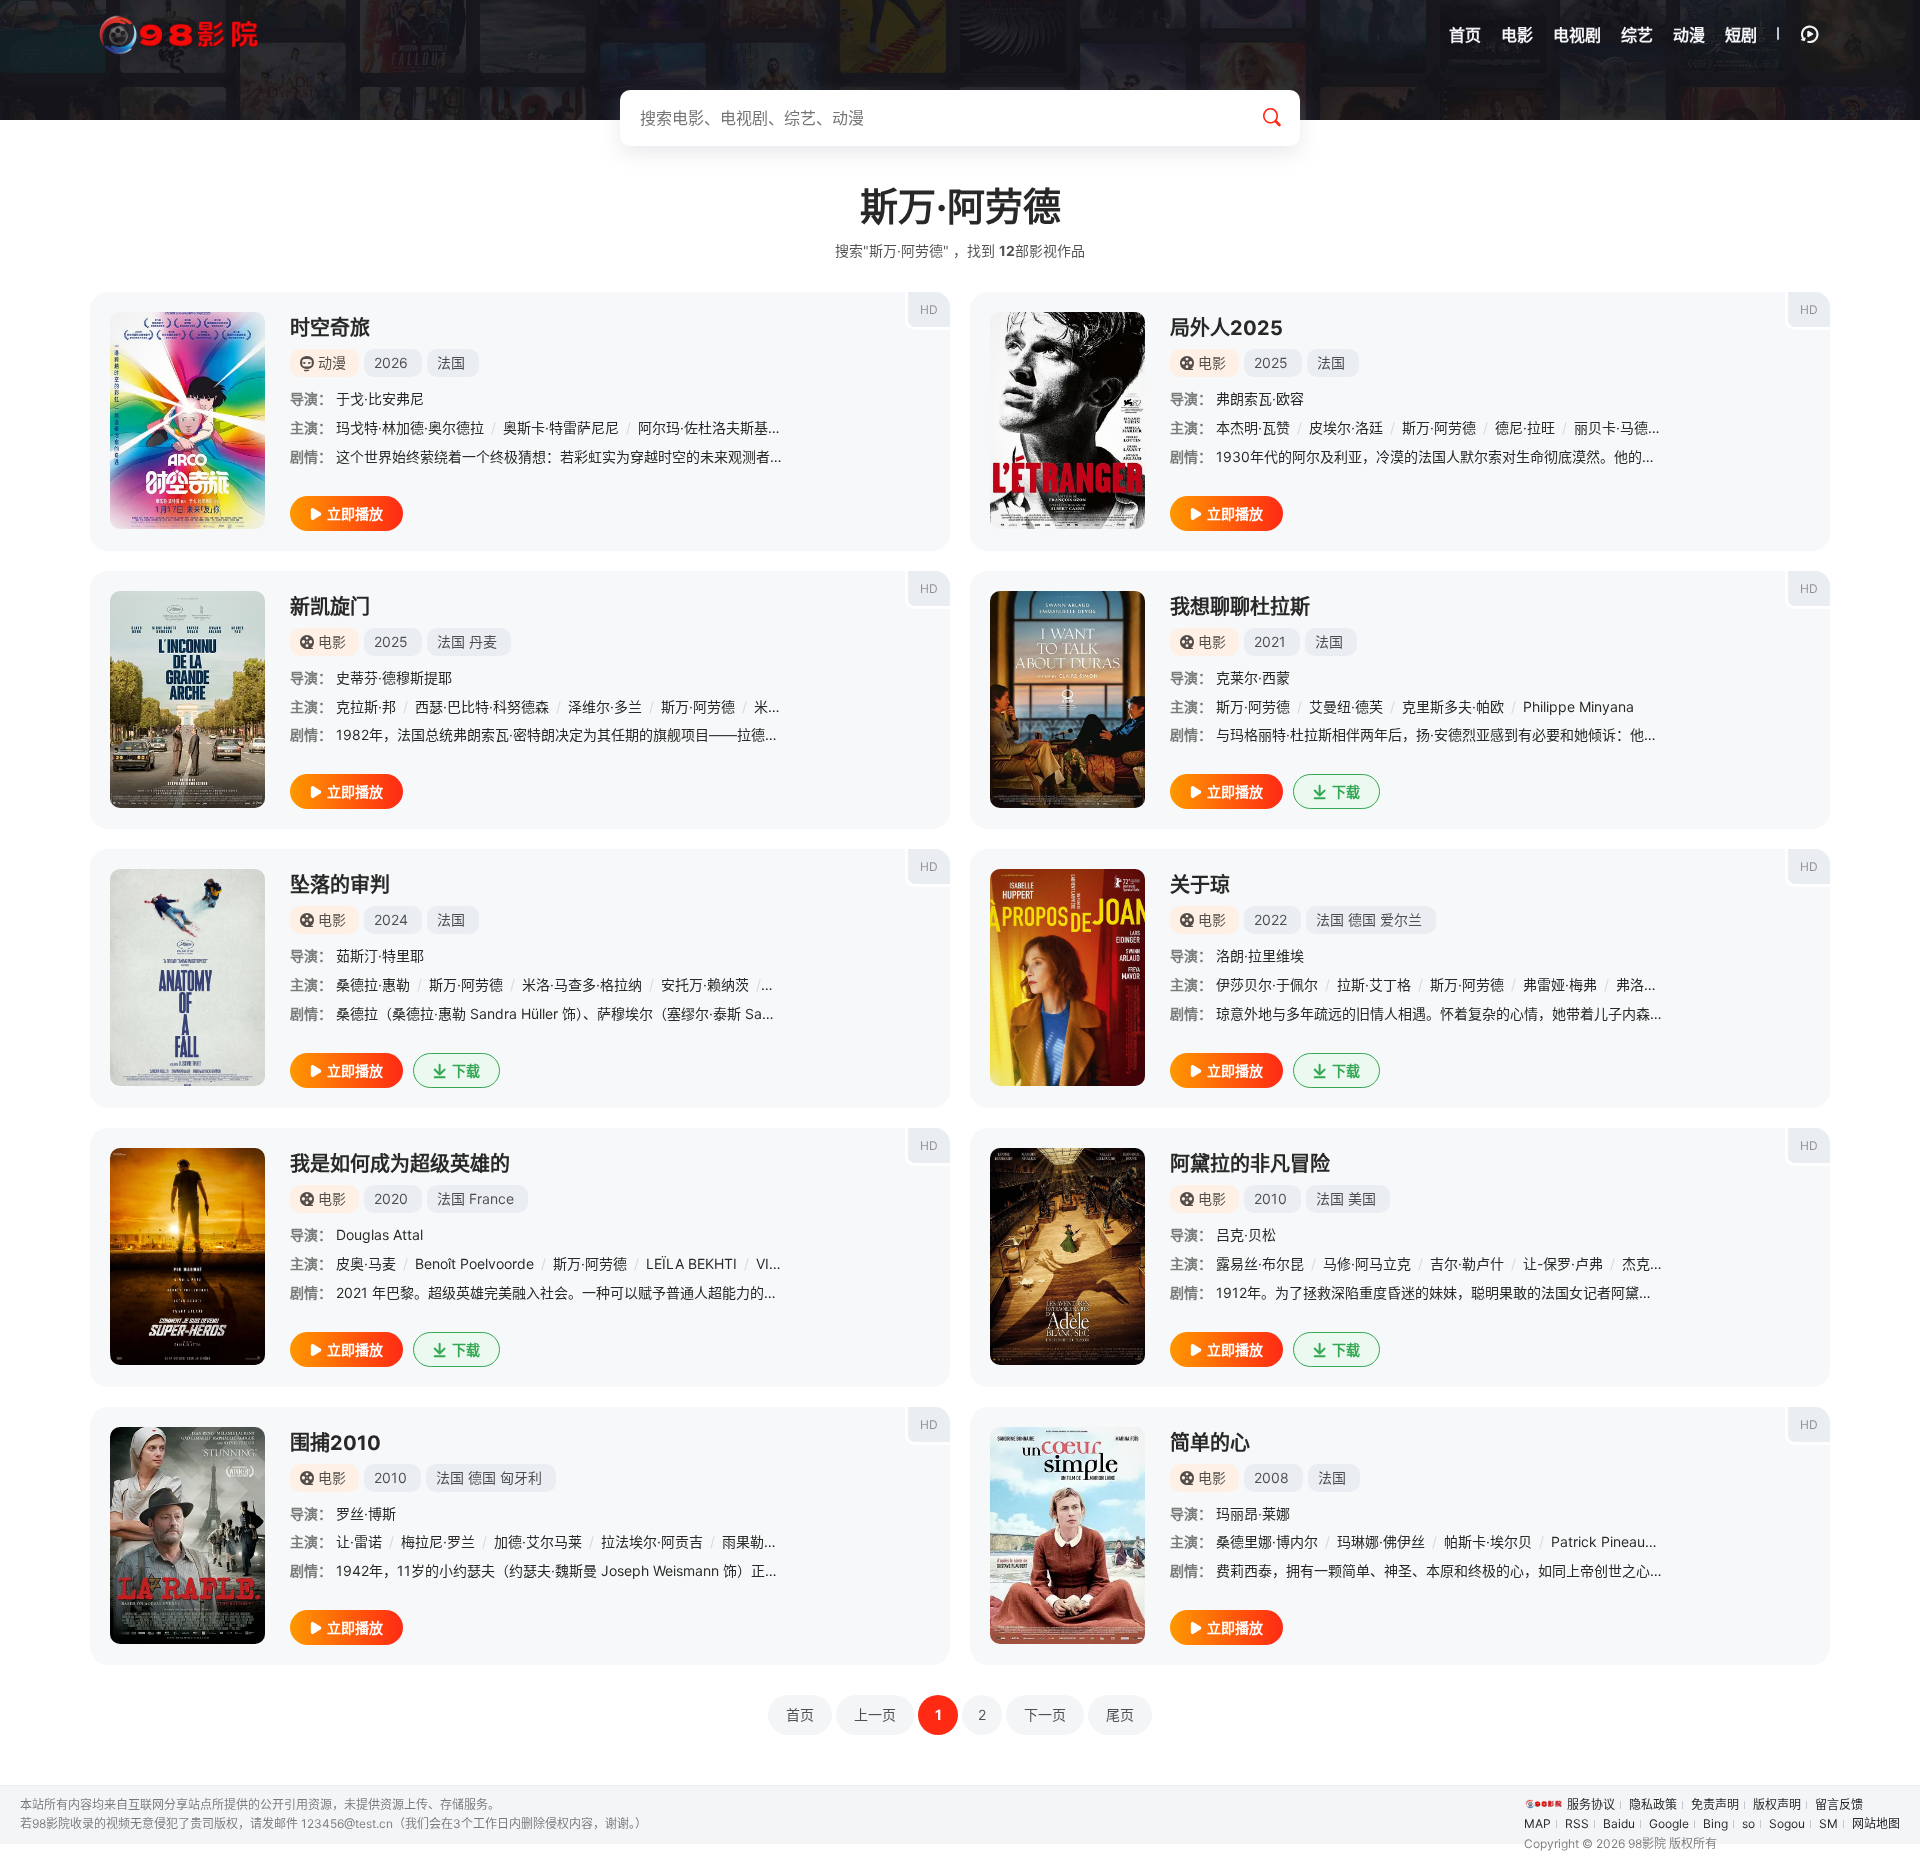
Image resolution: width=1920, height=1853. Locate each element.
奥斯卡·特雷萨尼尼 (561, 427)
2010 (1270, 1198)
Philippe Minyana (1578, 706)
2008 (1271, 1477)
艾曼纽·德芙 (1346, 706)
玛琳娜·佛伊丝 (1381, 1541)
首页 (800, 1714)
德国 (1362, 919)
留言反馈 (1839, 1804)
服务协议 (1591, 1804)
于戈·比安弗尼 (380, 398)
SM (1828, 1823)
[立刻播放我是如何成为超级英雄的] (187, 1256)
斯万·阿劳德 (1439, 427)
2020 (391, 1198)
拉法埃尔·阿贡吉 (652, 1541)
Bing (1715, 1823)
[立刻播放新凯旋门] (187, 699)
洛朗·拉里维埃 (1260, 955)
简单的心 (1210, 1443)
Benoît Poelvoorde (474, 1263)
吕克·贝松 (1246, 1234)
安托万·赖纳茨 (705, 984)
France (491, 1198)
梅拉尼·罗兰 (438, 1541)
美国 (1362, 1198)
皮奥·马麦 (366, 1263)
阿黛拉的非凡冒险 (1250, 1164)
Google (1669, 1823)
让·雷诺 (359, 1541)
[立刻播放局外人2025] (1067, 420)
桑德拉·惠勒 (373, 984)
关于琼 (1200, 885)
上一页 (875, 1714)
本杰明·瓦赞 (1253, 427)
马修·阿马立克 (1367, 1263)
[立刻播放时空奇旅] (187, 420)
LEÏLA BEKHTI (691, 1263)
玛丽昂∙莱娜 (1253, 1513)
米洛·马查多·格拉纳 (582, 984)
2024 (391, 919)
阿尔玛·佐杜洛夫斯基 (703, 427)
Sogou (1787, 1823)
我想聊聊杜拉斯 (1240, 607)
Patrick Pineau (1598, 1541)
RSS (1577, 1823)
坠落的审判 (340, 885)
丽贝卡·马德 (1611, 427)
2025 (1271, 362)
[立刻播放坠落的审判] (187, 977)
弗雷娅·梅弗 (1560, 984)
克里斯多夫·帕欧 (1453, 706)
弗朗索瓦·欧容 (1260, 398)
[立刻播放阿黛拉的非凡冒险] (1067, 1256)
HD (929, 309)
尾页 (1120, 1714)
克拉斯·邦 (366, 706)
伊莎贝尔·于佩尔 (1267, 984)
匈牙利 (521, 1477)
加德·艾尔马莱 (538, 1541)
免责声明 (1715, 1804)
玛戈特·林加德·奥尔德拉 (410, 427)
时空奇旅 (330, 328)
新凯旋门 (330, 607)
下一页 (1045, 1714)
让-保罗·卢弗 (1563, 1263)
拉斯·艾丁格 (1374, 984)
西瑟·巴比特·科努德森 (482, 706)
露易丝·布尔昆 (1260, 1263)
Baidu (1619, 1823)
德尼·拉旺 (1525, 427)
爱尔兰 (1401, 919)
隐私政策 (1653, 1804)
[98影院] (180, 35)
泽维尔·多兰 (605, 706)
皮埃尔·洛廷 (1346, 427)
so (1748, 1823)
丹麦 (483, 641)
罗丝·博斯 (366, 1513)
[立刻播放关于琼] (1067, 977)
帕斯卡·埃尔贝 (1488, 1541)
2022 (1270, 919)
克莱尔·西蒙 (1253, 677)
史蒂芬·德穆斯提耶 (394, 677)
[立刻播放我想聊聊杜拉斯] (1067, 699)
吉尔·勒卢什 (1467, 1263)
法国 (451, 362)
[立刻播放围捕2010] (187, 1535)
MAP (1537, 1823)
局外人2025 (1226, 328)
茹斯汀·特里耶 (380, 955)
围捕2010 (335, 1443)
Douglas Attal (379, 1234)
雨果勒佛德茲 (764, 1541)
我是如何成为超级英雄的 (400, 1164)
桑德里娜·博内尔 (1267, 1541)
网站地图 (1876, 1823)
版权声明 (1777, 1804)
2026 (391, 362)
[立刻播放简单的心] (1067, 1535)
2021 (1270, 641)
